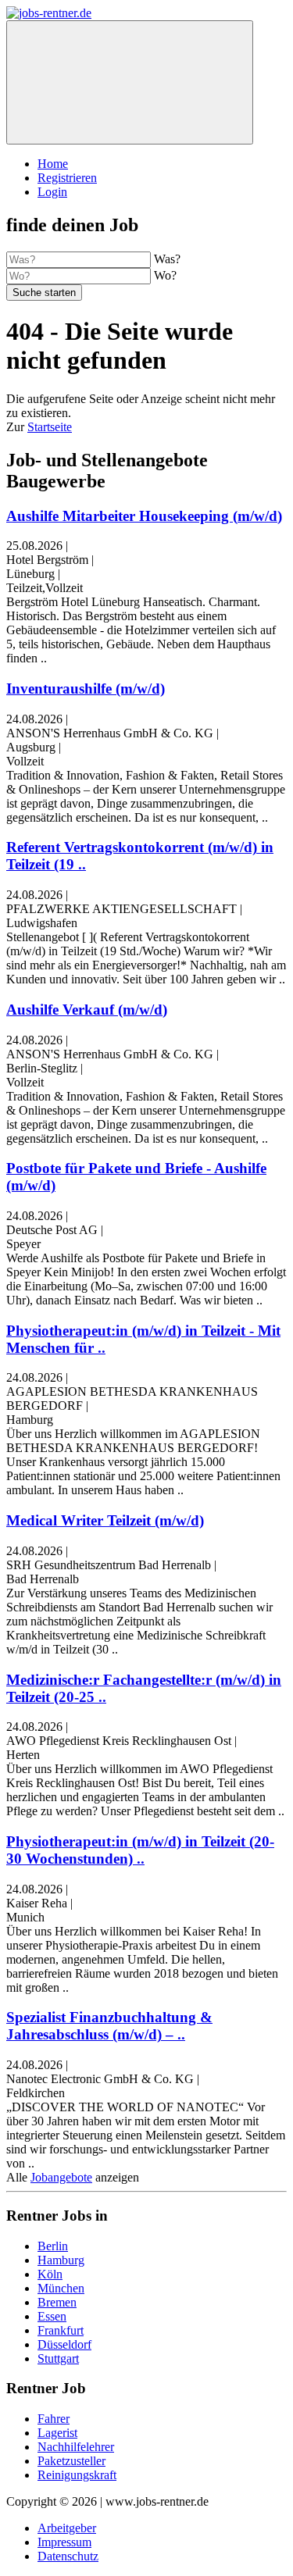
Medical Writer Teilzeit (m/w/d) (105, 1520)
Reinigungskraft (77, 2475)
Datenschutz (68, 2556)
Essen (52, 2316)
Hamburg (61, 2260)
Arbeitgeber (67, 2528)
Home (53, 164)
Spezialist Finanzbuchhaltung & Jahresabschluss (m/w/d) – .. (109, 2026)
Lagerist (57, 2433)
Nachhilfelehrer (76, 2447)
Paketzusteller (71, 2461)
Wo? (165, 275)
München (61, 2288)
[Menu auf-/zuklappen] (130, 82)
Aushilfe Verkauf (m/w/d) (87, 1010)
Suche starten (44, 293)
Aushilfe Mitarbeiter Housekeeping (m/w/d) (144, 516)
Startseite (50, 427)
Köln (50, 2274)
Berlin (53, 2246)
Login (52, 192)
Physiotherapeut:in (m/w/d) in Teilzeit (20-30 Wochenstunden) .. (140, 1850)
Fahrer (54, 2419)
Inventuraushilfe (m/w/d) (86, 689)
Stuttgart (58, 2358)
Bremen (57, 2302)
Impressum (64, 2542)
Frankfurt (61, 2330)
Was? (167, 259)
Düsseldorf (64, 2344)
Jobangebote (61, 2177)
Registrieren (67, 178)
